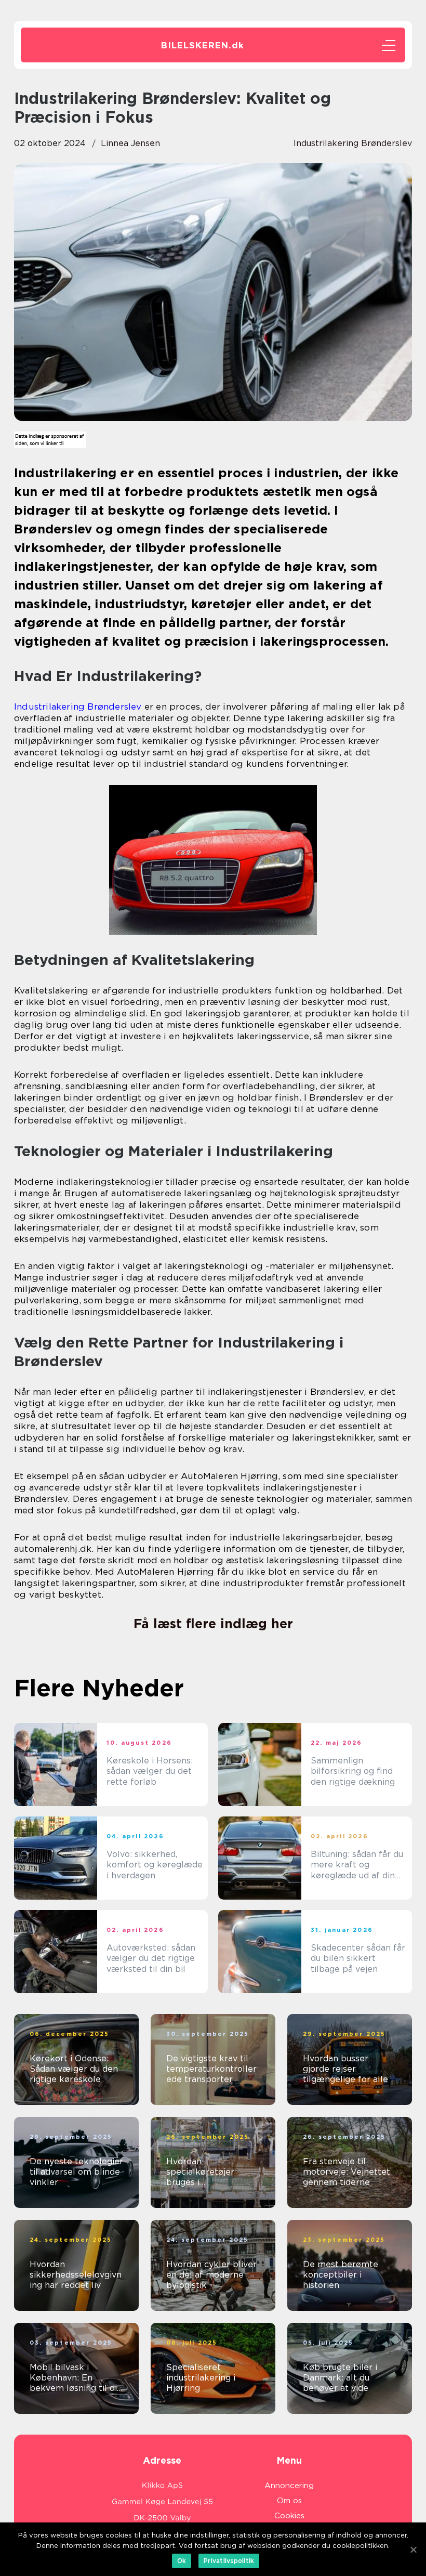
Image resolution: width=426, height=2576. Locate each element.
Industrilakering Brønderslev (78, 707)
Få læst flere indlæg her (213, 1624)
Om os (289, 2501)
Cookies (289, 2516)
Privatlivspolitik (229, 2561)
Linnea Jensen (130, 143)
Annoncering (289, 2486)
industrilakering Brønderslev (353, 143)
